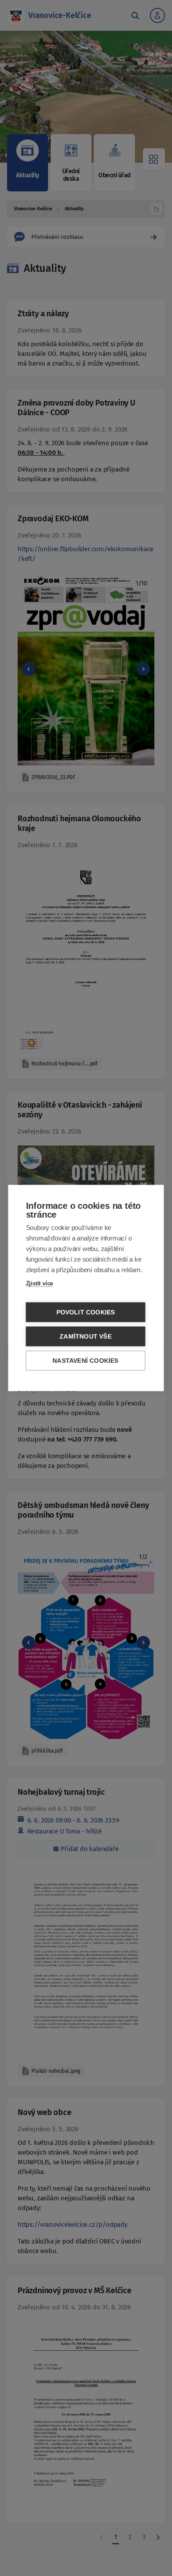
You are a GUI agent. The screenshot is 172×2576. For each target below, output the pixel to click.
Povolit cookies (86, 1312)
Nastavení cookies (85, 1361)
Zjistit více (40, 1283)
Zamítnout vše (86, 1337)
